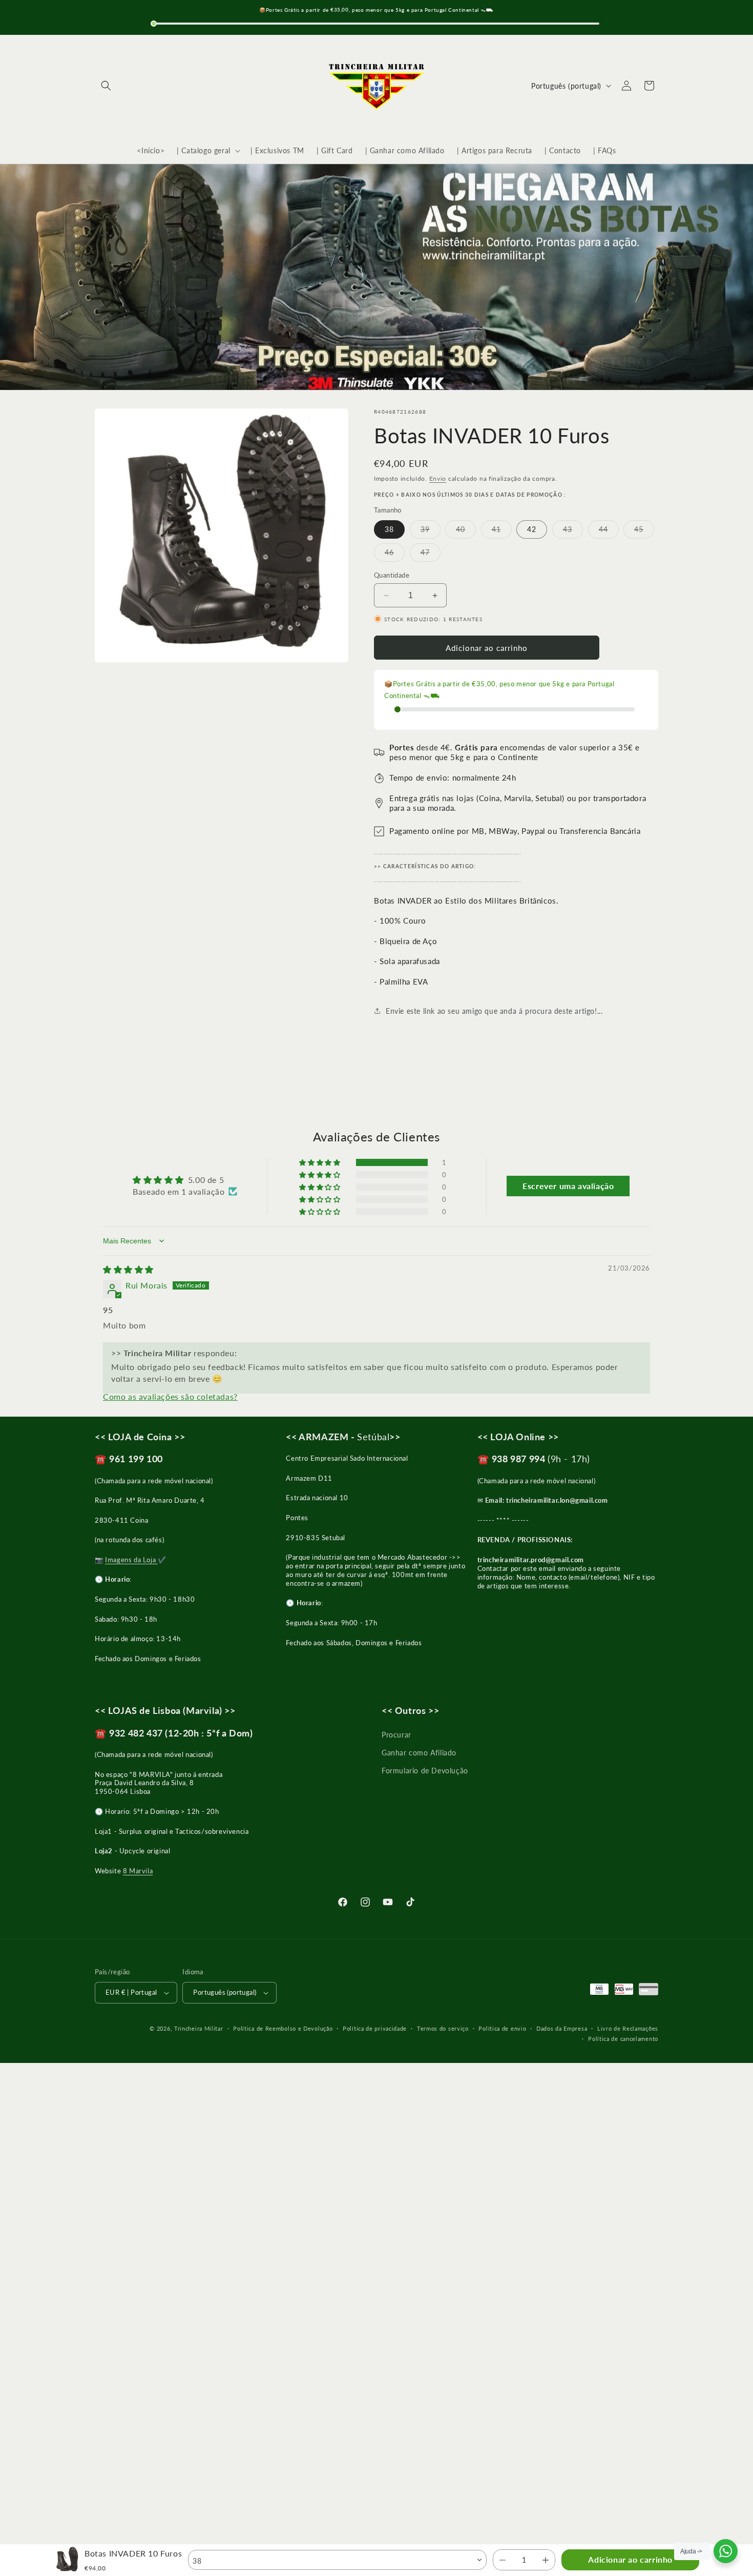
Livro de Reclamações (628, 2028)
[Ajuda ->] (726, 2551)
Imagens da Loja (131, 1560)
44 (609, 531)
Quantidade (392, 575)
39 (431, 531)
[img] (128, 1269)
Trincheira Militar (199, 2028)
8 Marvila (138, 1871)
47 (431, 555)
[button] (106, 86)
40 (466, 531)
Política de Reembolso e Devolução (283, 2028)
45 (644, 531)
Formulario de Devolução (425, 1771)
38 (389, 529)
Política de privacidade (375, 2028)
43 (573, 531)
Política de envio (502, 2028)
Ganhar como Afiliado (419, 1753)
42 (532, 529)
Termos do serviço (443, 2028)
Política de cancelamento (623, 2039)
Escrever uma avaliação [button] (568, 1186)
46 (395, 555)
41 (502, 531)
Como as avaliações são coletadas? (170, 1396)
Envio (438, 478)
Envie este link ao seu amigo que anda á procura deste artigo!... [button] (494, 1011)
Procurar (396, 1735)
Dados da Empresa (562, 2028)
